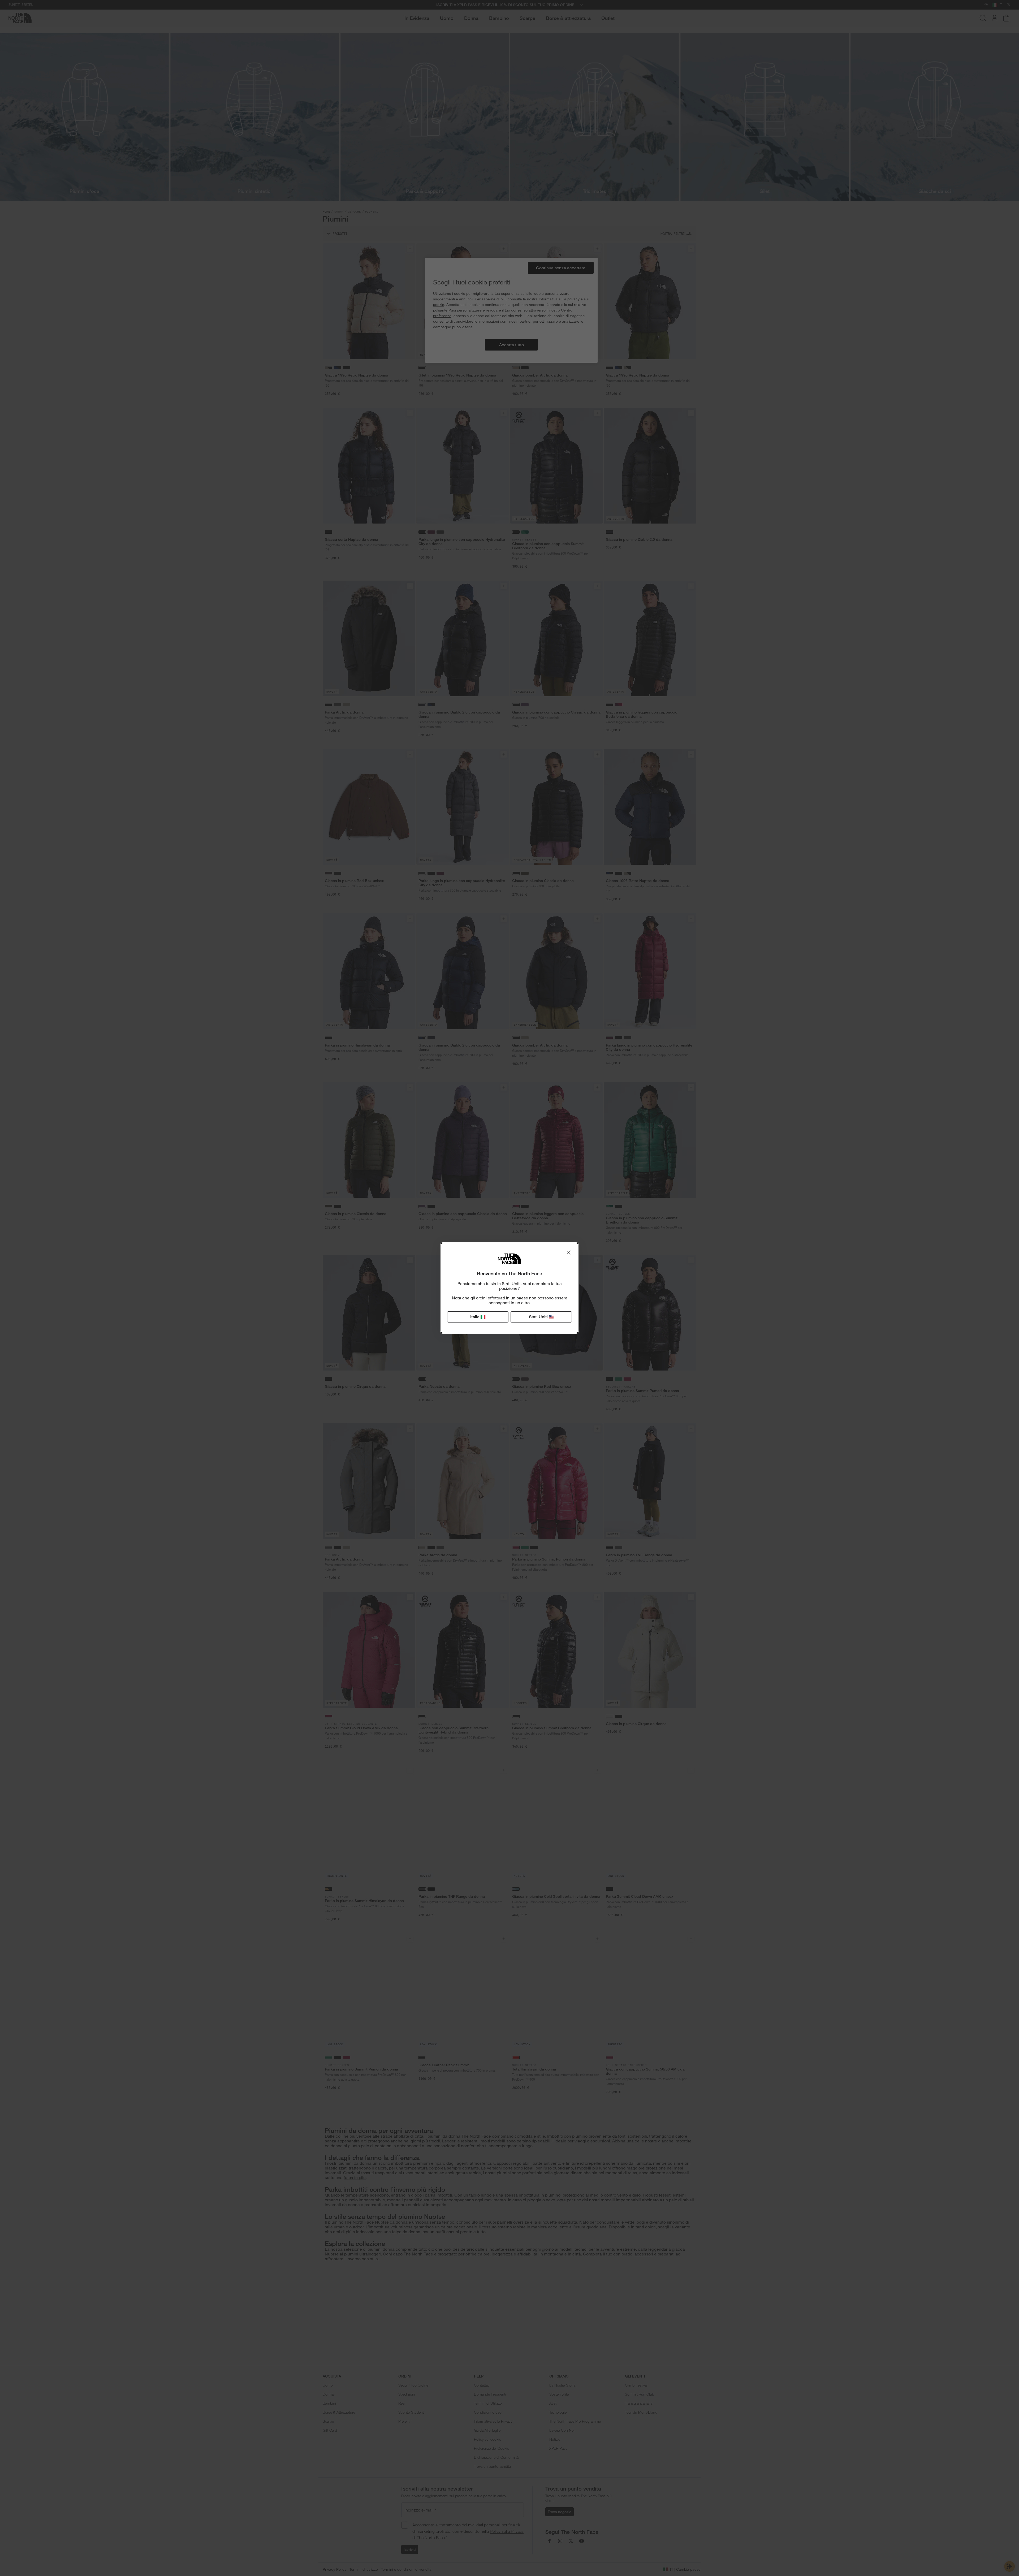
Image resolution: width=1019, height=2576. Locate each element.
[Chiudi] (569, 1252)
